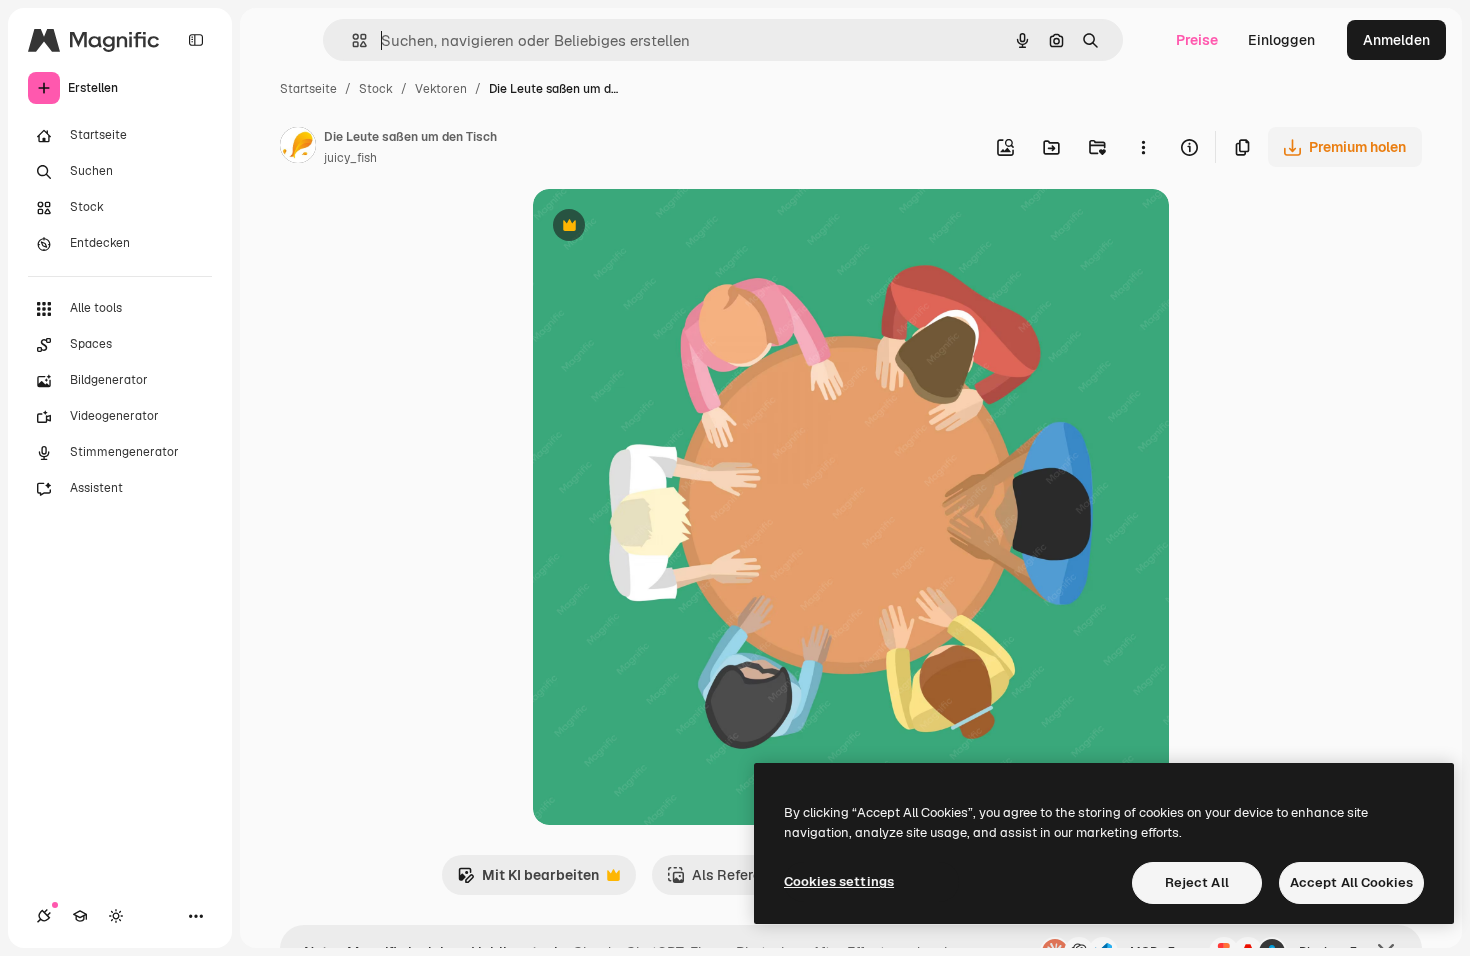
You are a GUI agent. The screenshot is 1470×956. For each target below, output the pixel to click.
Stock (376, 89)
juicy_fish (350, 158)
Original (661, 227)
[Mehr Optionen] (1143, 147)
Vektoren (441, 89)
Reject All (1197, 882)
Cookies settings (839, 881)
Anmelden (1396, 40)
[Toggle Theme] (116, 916)
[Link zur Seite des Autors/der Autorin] (298, 148)
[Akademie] (80, 916)
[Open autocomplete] (351, 40)
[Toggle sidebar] (196, 40)
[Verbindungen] (44, 916)
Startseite (308, 89)
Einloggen (1281, 40)
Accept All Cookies (1351, 882)
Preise (1197, 40)
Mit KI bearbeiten (528, 880)
